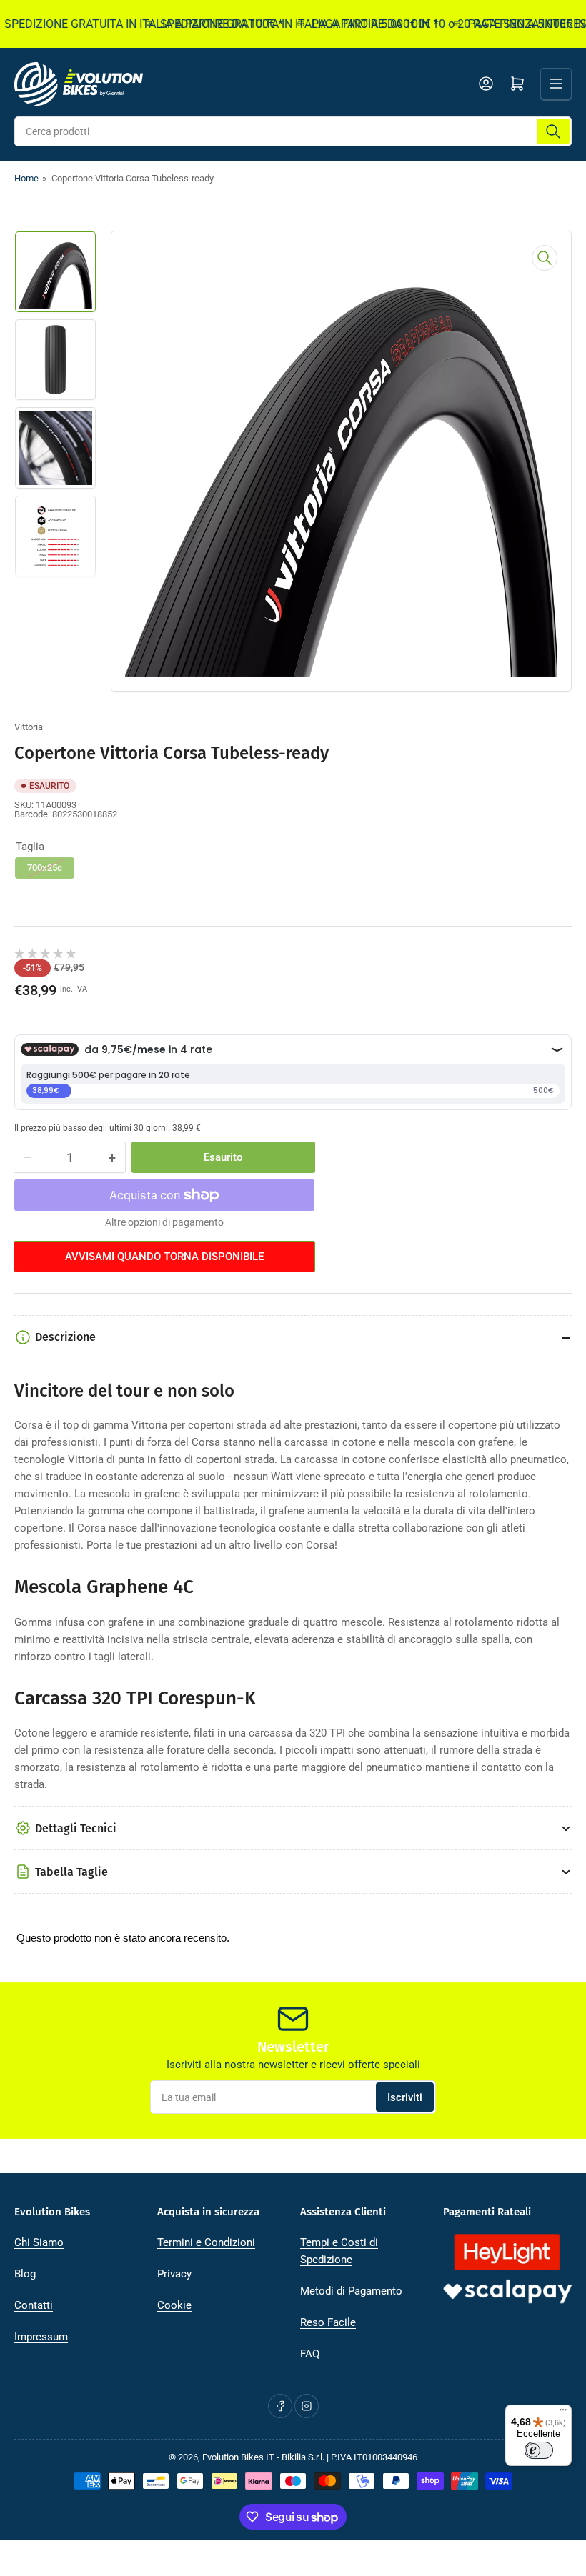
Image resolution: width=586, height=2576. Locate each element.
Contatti (34, 2305)
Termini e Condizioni (206, 2242)
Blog (25, 2274)
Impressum (41, 2337)
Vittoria (29, 727)
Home (26, 178)
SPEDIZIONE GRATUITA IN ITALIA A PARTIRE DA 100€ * (282, 24)
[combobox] (293, 131)
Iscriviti (405, 2097)
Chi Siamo (39, 2242)
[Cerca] (553, 131)
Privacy (176, 2274)
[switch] (539, 2450)
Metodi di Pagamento (351, 2291)
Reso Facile (328, 2322)
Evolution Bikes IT (238, 2457)
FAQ (310, 2354)
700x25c (45, 868)
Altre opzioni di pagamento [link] (164, 1222)
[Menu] (563, 2413)
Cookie (174, 2305)
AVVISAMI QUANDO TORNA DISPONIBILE (164, 1257)
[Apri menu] (556, 84)
